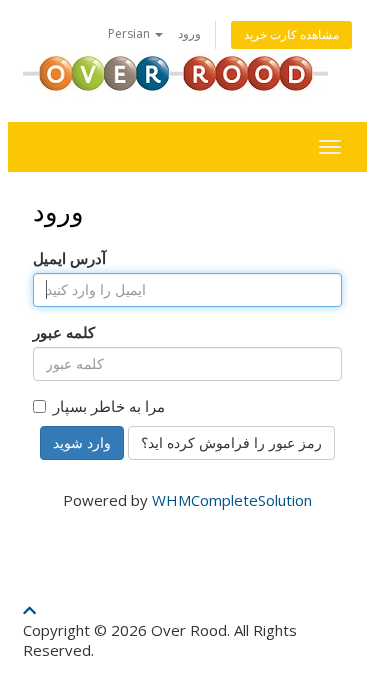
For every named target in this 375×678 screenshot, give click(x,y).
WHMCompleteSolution (232, 500)
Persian (130, 33)
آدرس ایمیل (69, 258)
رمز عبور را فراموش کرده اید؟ (231, 442)
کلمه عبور (64, 332)
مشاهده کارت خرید (291, 34)
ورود (189, 33)
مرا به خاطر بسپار (109, 406)
